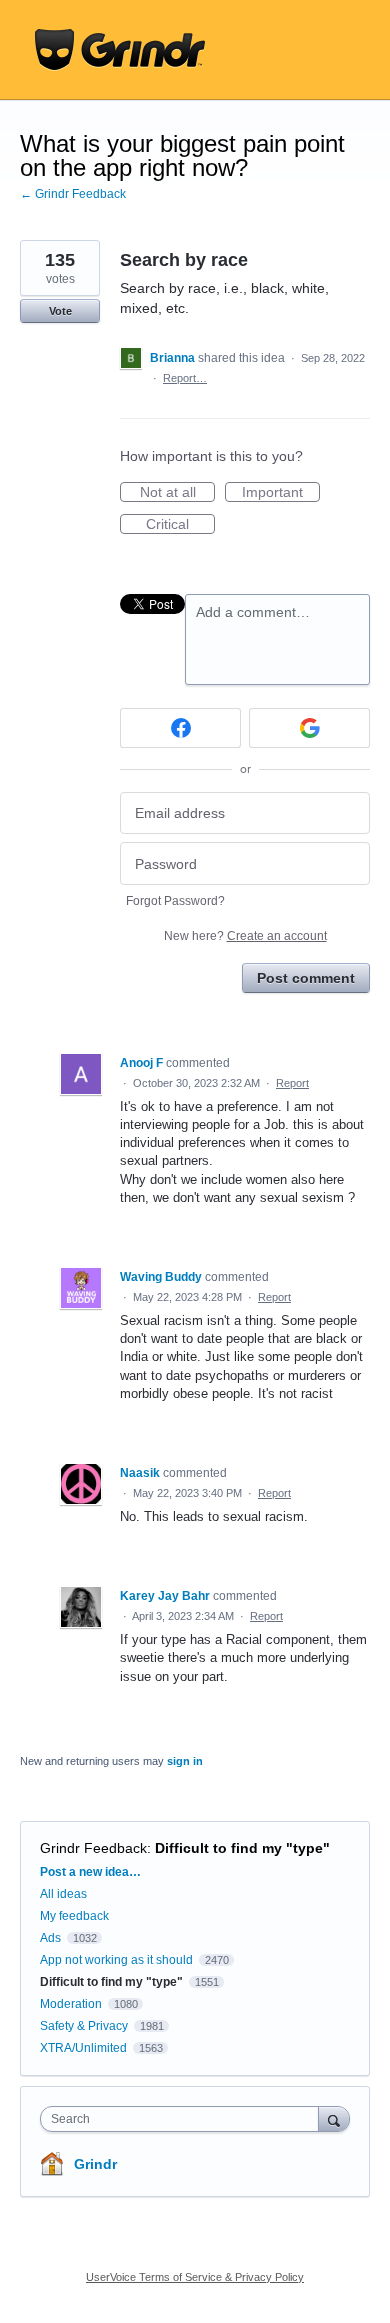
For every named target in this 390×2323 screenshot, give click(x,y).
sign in (185, 1761)
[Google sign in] (309, 728)
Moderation (72, 2004)
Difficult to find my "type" (242, 1848)
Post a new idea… (90, 1872)
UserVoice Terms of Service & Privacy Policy (195, 2277)
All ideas (63, 1894)
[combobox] (184, 2119)
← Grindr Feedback (73, 194)
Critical (180, 525)
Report (292, 1083)
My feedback (74, 1916)
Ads (50, 1938)
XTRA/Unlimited (83, 2048)
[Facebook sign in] (180, 728)
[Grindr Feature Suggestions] (120, 50)
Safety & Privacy (85, 2026)
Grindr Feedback (93, 1848)
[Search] (334, 2118)
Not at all (177, 493)
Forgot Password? (175, 901)
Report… (185, 378)
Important (281, 493)
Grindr (95, 2164)
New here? (245, 936)
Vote (60, 311)
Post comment (306, 978)
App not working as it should (116, 1960)
